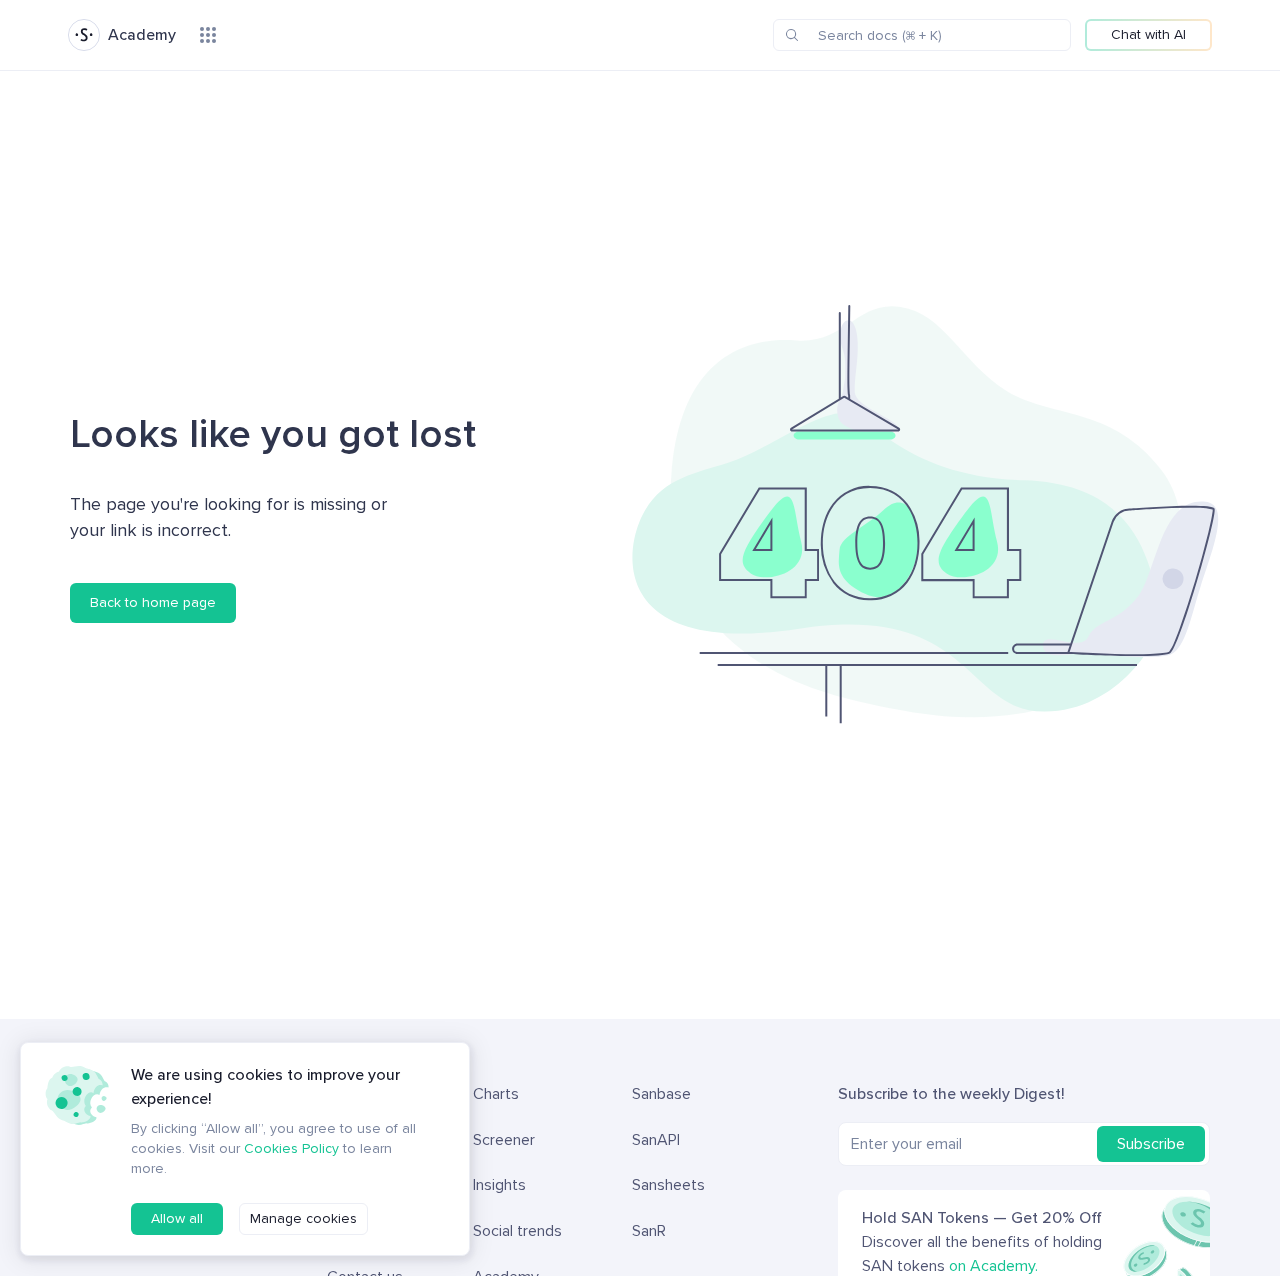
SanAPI (656, 1140)
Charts (496, 1094)
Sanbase (661, 1094)
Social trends (517, 1231)
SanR (649, 1231)
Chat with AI (1148, 34)
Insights (499, 1185)
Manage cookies (303, 1218)
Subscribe (1151, 1144)
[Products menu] (208, 35)
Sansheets (668, 1185)
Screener (504, 1140)
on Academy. (993, 1266)
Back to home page (153, 602)
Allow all (177, 1218)
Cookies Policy (291, 1148)
